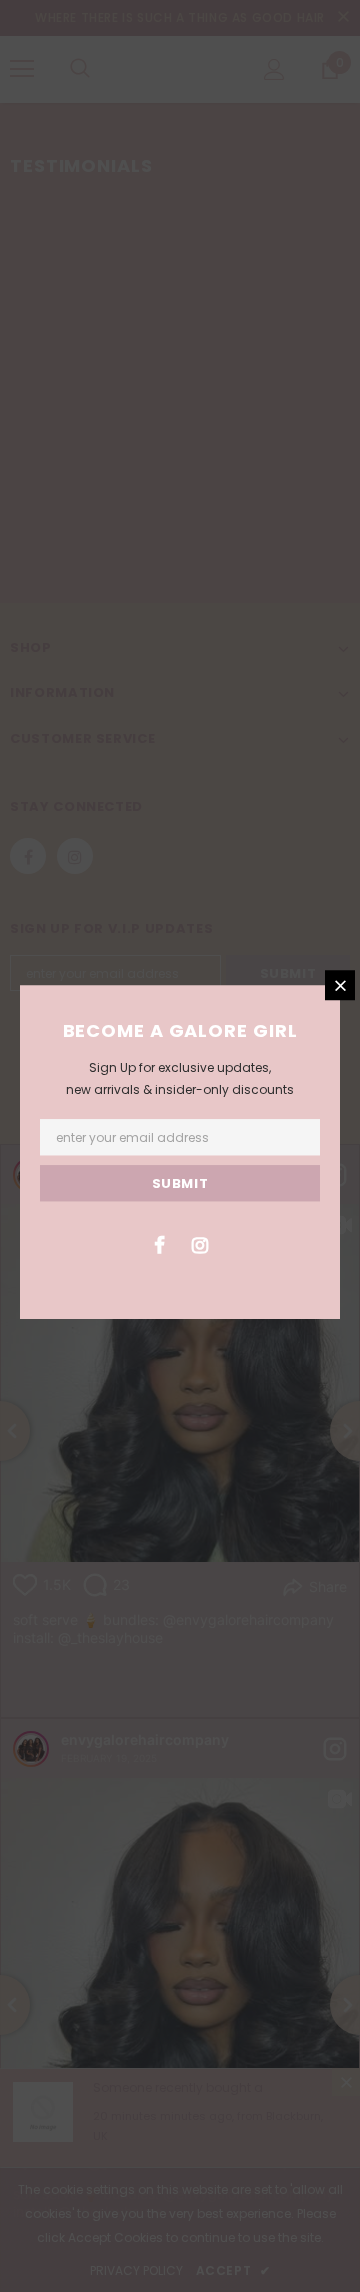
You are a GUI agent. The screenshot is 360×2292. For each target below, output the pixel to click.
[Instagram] (200, 1244)
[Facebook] (159, 1244)
